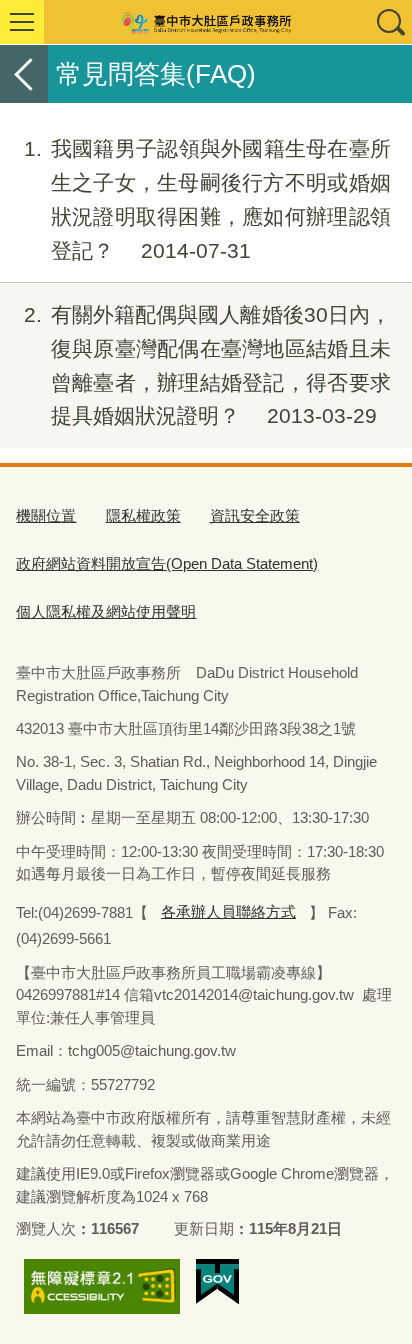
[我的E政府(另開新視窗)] (217, 1282)
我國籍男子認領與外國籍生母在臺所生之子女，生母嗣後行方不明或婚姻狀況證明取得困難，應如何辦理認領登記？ (207, 199)
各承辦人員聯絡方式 (228, 911)
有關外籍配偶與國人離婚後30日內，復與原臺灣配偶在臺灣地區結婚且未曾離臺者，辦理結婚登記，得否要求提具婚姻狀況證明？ (207, 365)
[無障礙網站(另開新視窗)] (102, 1287)
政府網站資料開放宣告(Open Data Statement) (167, 563)
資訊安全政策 (255, 515)
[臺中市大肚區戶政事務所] (206, 22)
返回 (24, 74)
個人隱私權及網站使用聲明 (106, 611)
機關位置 (46, 515)
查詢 (390, 22)
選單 (22, 22)
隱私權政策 (143, 515)
